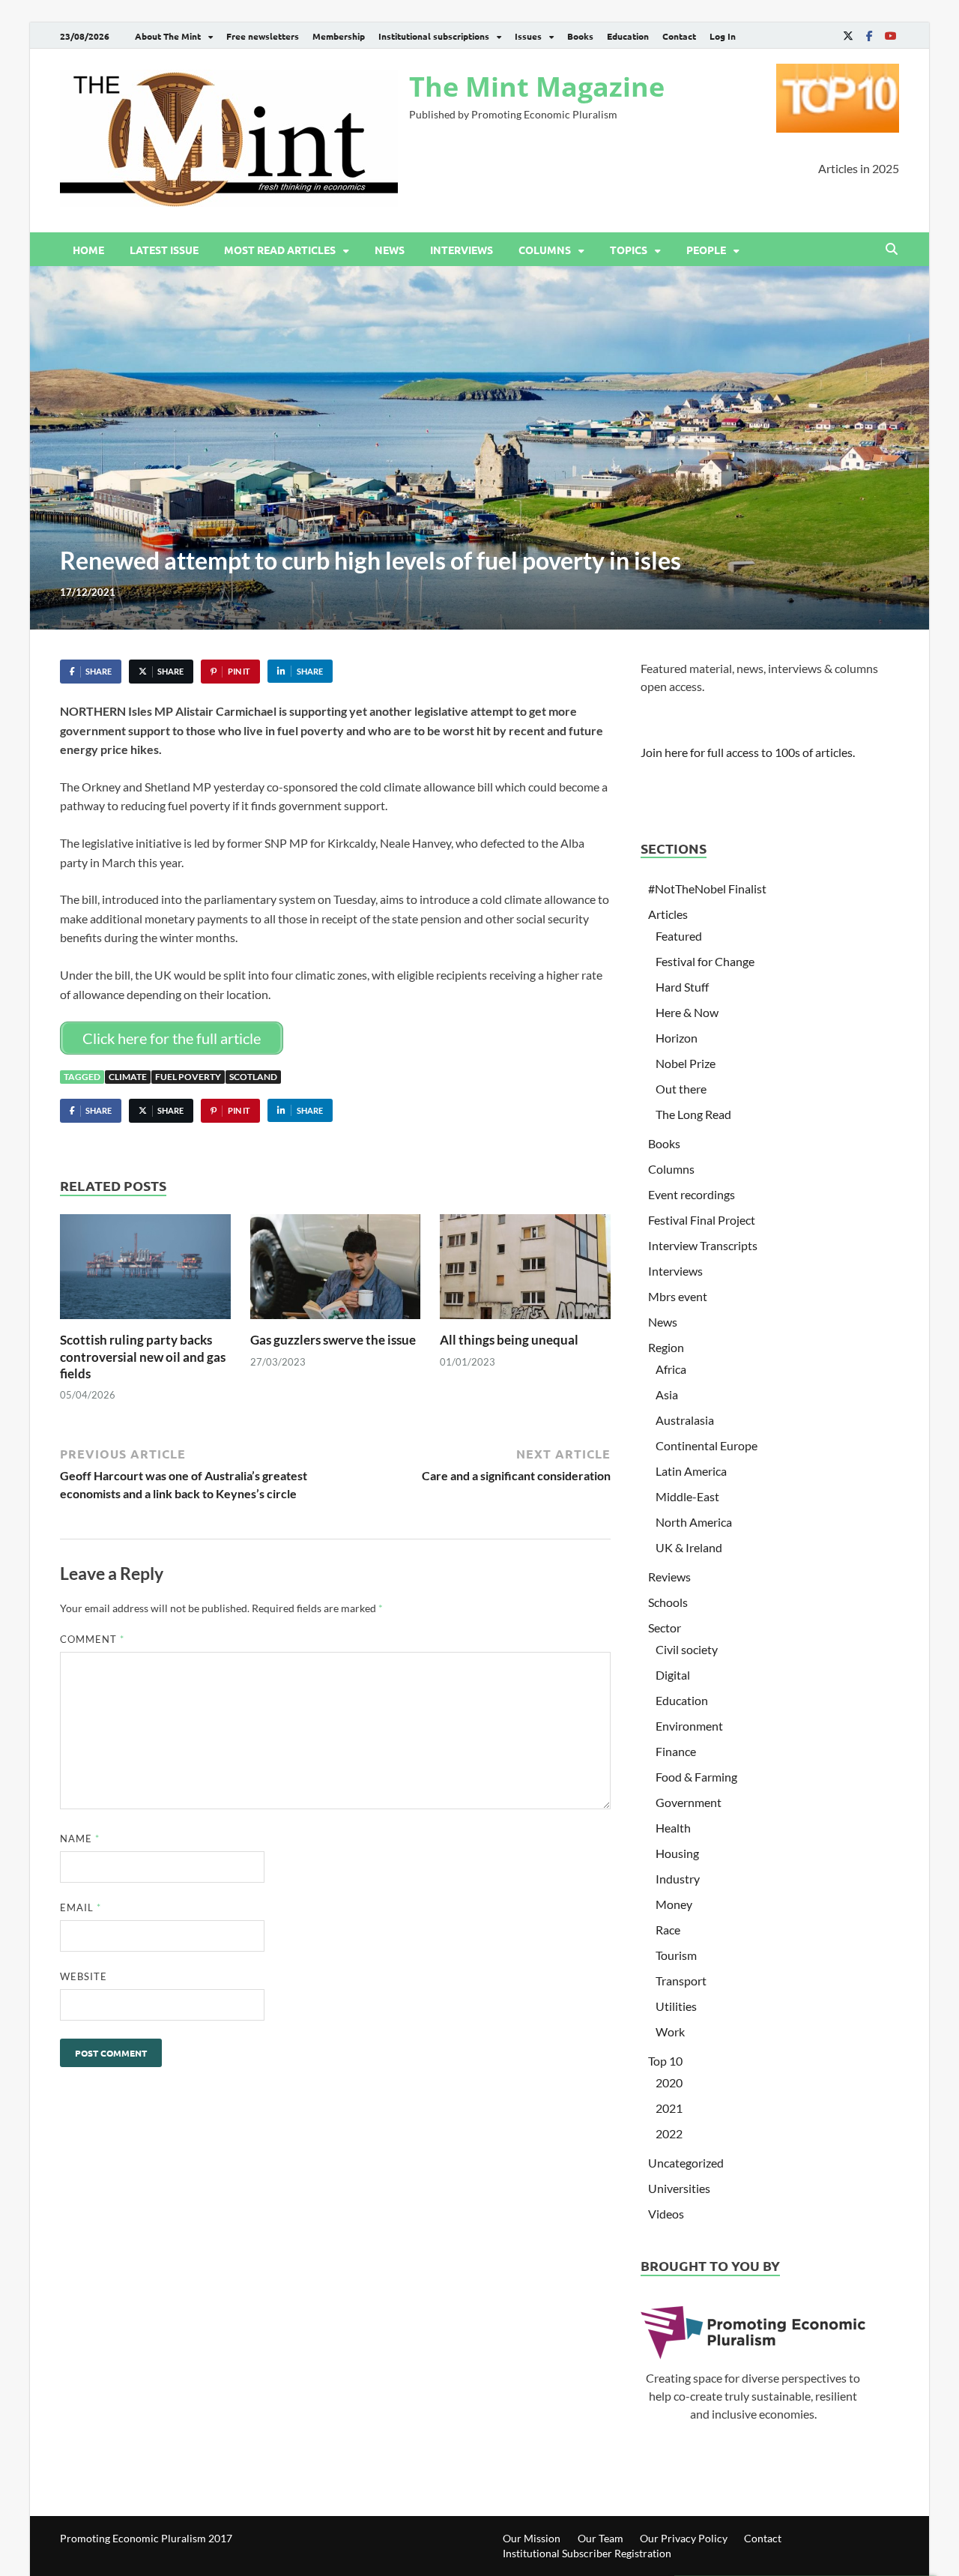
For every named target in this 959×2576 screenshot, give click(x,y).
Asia (667, 1394)
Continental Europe (707, 1445)
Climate (128, 1077)
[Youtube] (890, 36)
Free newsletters (263, 36)
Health (673, 1828)
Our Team (600, 2538)
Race (668, 1930)
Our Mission (532, 2538)
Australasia (685, 1420)
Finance (676, 1751)
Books (580, 36)
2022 (669, 2133)
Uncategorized (686, 2163)
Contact (679, 36)
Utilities (676, 2006)
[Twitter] (848, 36)
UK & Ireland (689, 1547)
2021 (669, 2108)
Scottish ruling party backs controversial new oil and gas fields (143, 1356)
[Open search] (892, 250)
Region (666, 1347)
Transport (681, 1981)
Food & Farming (696, 1777)
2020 (669, 2082)
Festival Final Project (702, 1220)
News (390, 250)
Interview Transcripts (703, 1245)
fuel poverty (188, 1077)
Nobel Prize (686, 1063)
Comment (92, 1639)
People (706, 250)
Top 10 (665, 2061)
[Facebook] (869, 36)
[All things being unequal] (525, 1272)
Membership (339, 36)
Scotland (253, 1077)
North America (694, 1522)
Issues (528, 36)
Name (80, 1839)
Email (81, 1907)
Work (670, 2031)
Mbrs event (678, 1296)
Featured (679, 936)
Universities (679, 2188)
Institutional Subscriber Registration (587, 2553)
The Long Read (693, 1114)
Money (674, 1904)
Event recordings (692, 1194)
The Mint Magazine (537, 87)
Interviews (462, 250)
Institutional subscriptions (434, 36)
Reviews (669, 1577)
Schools (668, 1602)
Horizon (677, 1038)
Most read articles (280, 250)
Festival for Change (705, 961)
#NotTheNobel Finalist (707, 889)
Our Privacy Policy (684, 2538)
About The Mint (168, 36)
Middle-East (687, 1496)
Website (84, 1976)
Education (628, 36)
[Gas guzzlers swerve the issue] (336, 1272)
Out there (681, 1089)
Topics (629, 250)
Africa (671, 1369)
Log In (723, 36)
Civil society (687, 1649)
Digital (673, 1675)
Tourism (676, 1955)
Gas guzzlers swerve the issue (333, 1340)
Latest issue (164, 250)
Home (88, 250)
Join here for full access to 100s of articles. (748, 752)
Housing (677, 1853)
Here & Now (687, 1012)
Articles (668, 914)
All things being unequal (509, 1340)
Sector (665, 1628)
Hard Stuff (682, 987)
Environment (689, 1726)
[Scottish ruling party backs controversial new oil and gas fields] (145, 1272)
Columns (545, 250)
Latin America (691, 1471)
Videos (666, 2214)
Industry (678, 1879)
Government (689, 1802)
